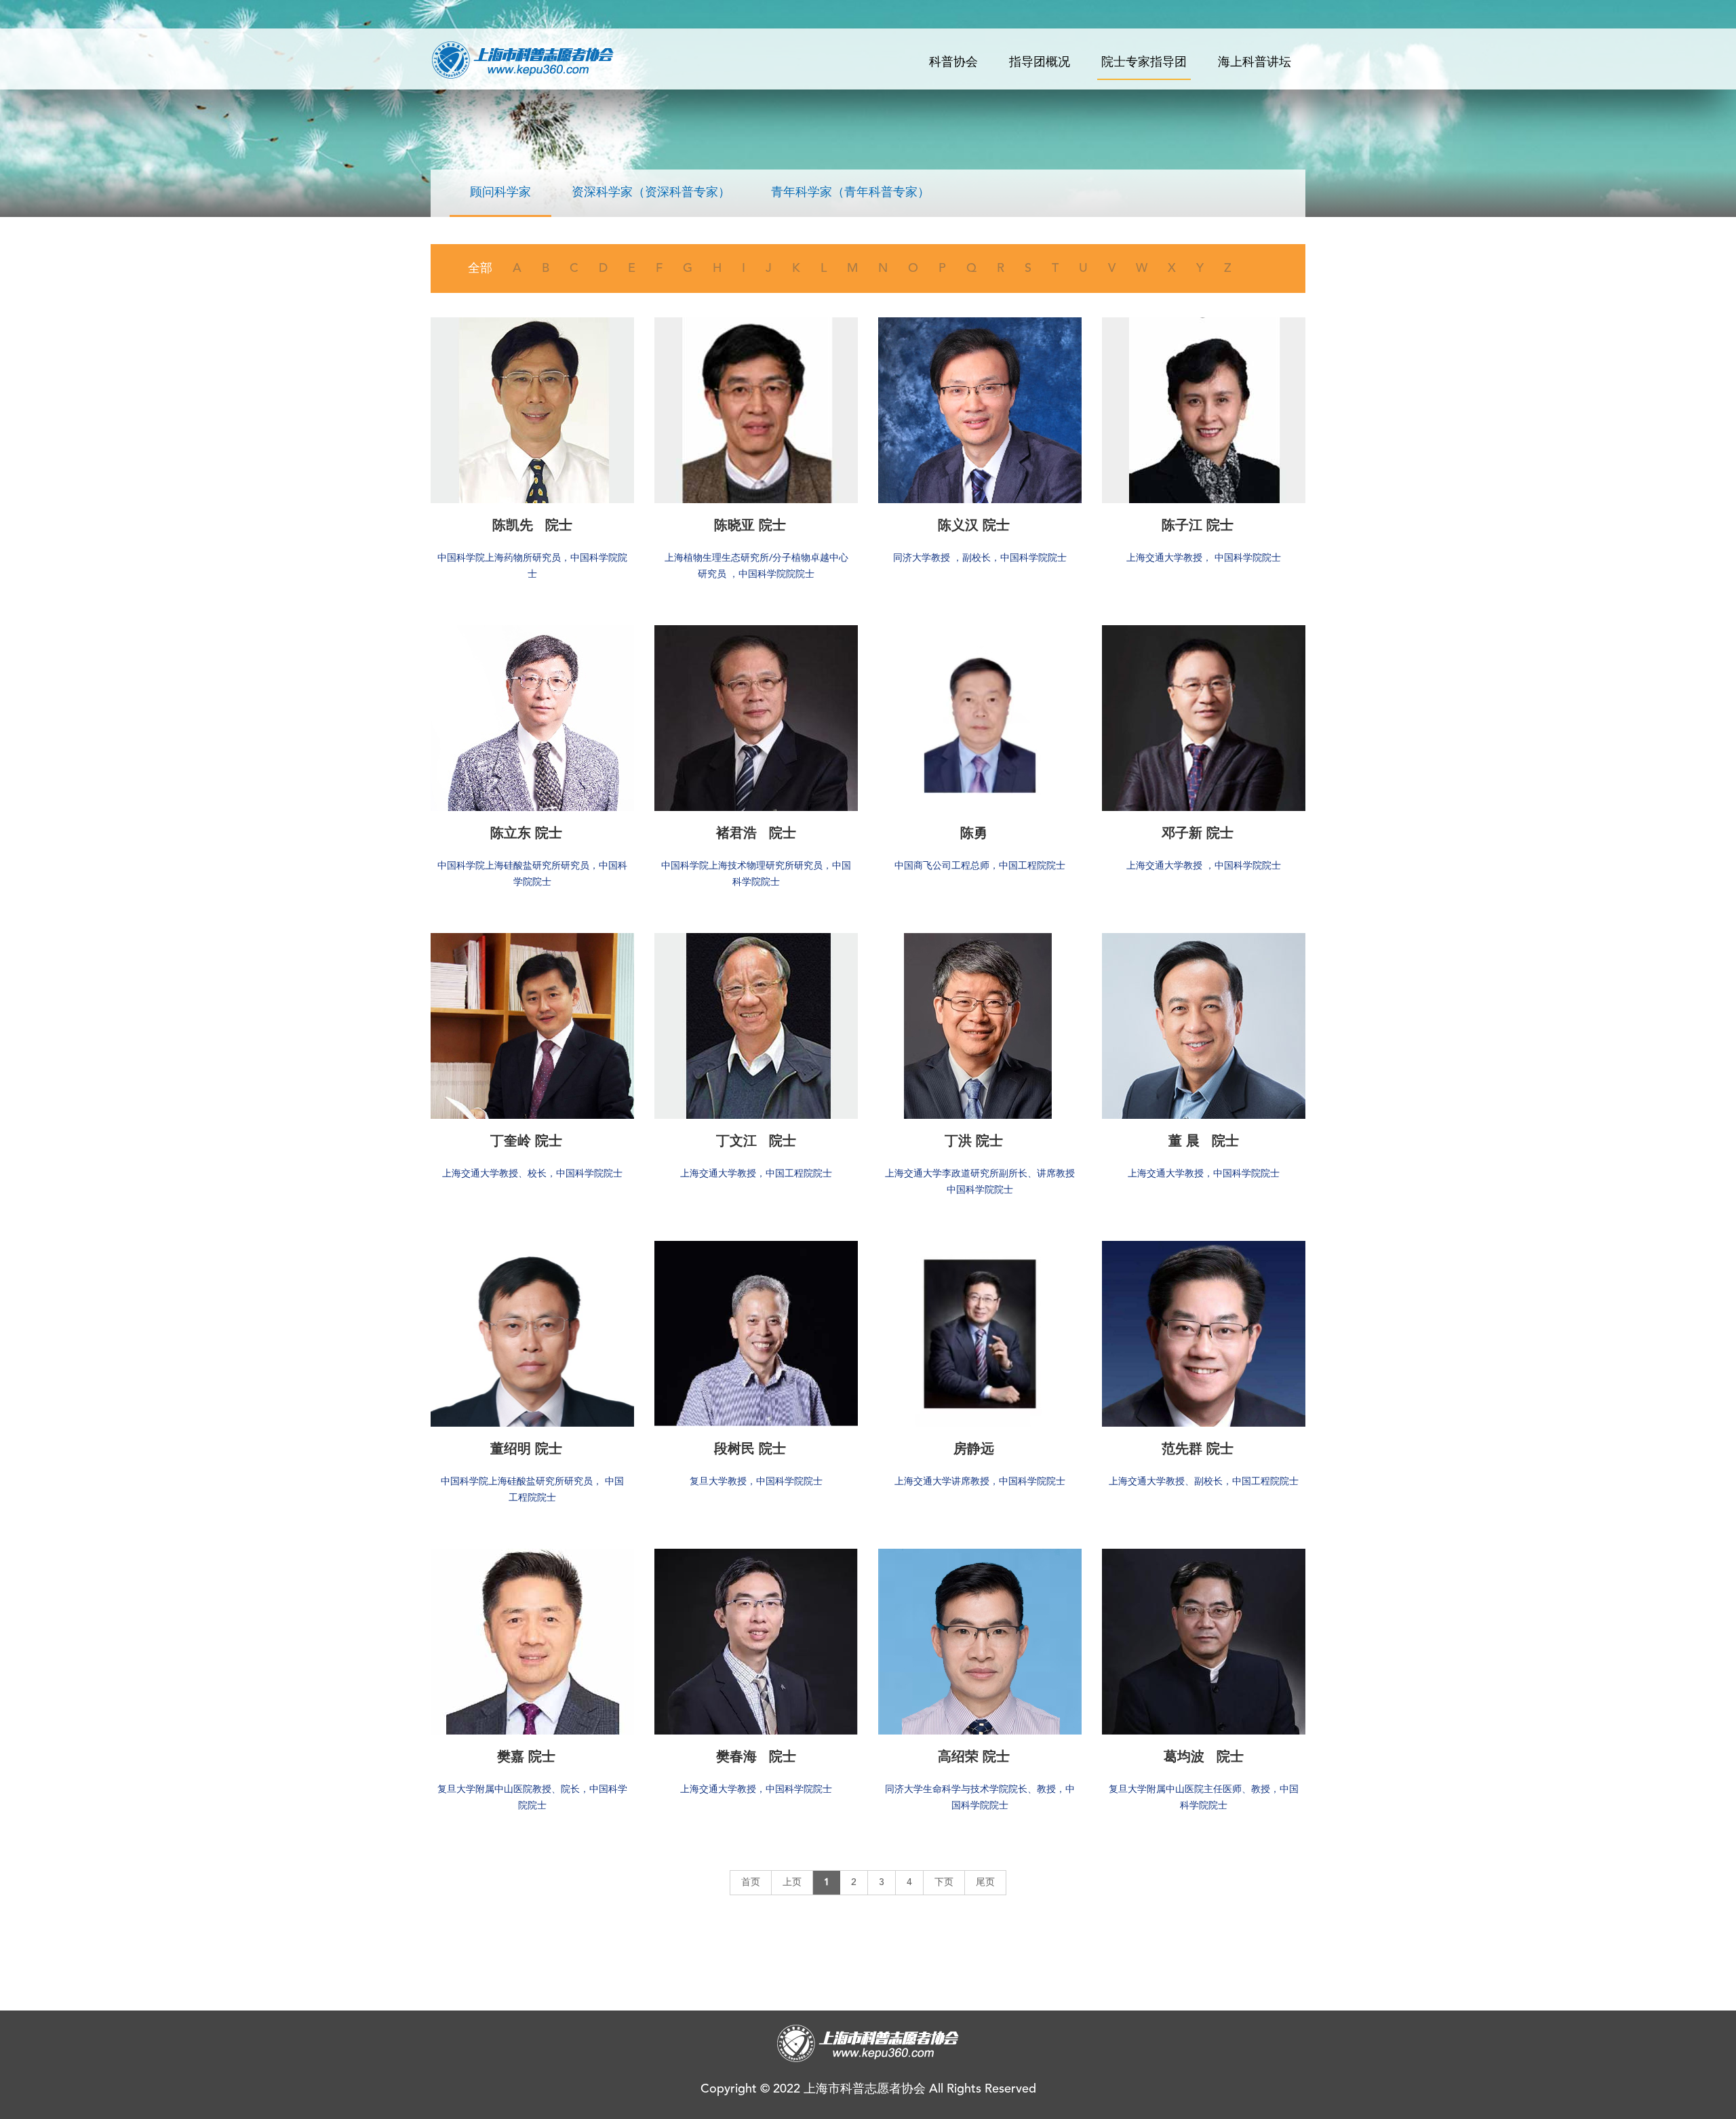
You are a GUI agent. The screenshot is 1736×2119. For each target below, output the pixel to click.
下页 (944, 1882)
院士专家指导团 (1144, 62)
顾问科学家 (500, 193)
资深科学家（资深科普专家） (651, 193)
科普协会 (953, 62)
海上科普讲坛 (1255, 62)
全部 (480, 269)
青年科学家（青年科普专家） (850, 193)
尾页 (985, 1882)
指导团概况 (1040, 62)
